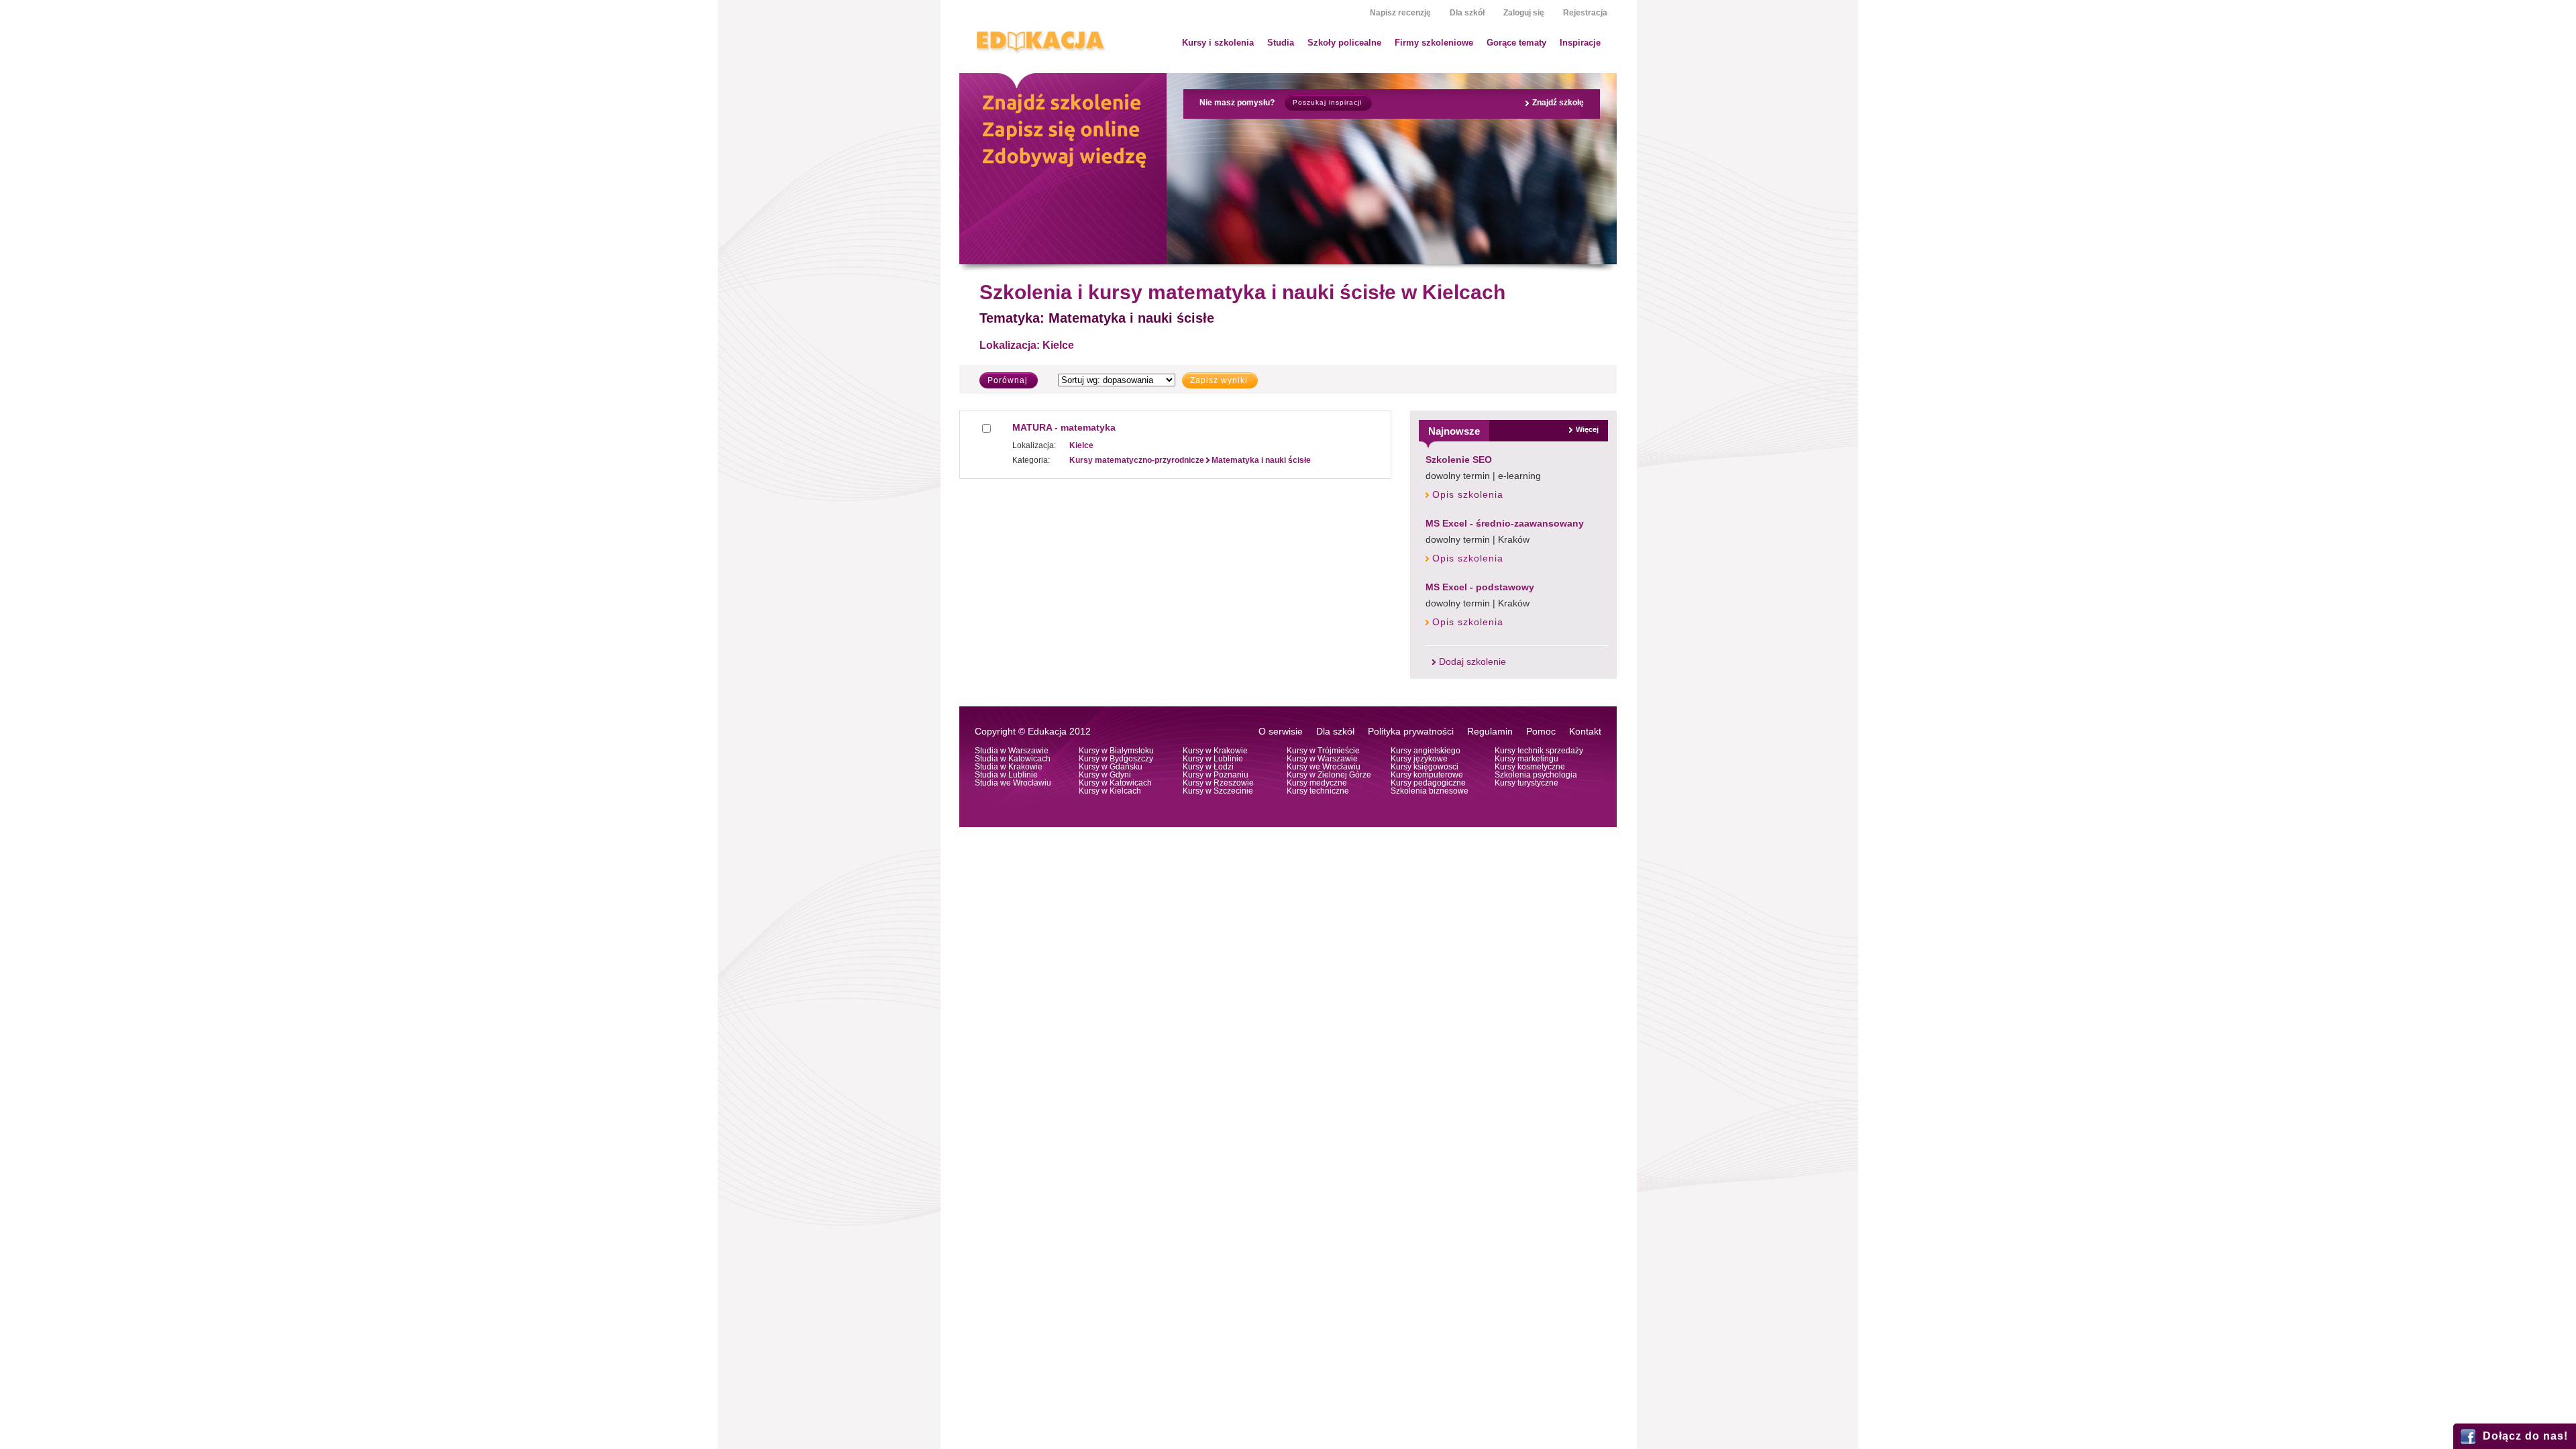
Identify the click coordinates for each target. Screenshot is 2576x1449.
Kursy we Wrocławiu (1324, 767)
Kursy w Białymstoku (1116, 751)
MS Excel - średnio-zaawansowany (1505, 523)
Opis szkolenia (1468, 495)
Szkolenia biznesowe (1430, 791)
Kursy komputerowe (1427, 775)
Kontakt (1585, 732)
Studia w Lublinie (1006, 775)
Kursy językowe (1419, 759)
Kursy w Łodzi (1208, 767)
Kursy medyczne (1317, 783)
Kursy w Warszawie (1322, 759)
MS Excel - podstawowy (1480, 587)
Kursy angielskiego (1426, 751)
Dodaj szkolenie (1472, 662)
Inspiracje (1580, 43)
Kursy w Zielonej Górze (1329, 775)
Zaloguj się (1524, 13)
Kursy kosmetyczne (1530, 767)
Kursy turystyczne (1526, 783)
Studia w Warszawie (1012, 751)
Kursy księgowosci (1425, 767)
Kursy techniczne (1318, 791)
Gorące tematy (1516, 43)
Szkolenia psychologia (1536, 775)
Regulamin (1490, 732)
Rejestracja (1585, 13)
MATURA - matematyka (1064, 427)
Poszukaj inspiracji (1327, 102)
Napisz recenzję (1400, 13)
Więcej (1587, 429)
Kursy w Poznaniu (1216, 775)
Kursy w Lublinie (1213, 759)
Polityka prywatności (1411, 732)
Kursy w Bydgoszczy (1116, 759)
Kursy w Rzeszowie (1218, 783)
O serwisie (1281, 732)
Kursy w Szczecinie (1218, 791)
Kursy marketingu (1526, 759)
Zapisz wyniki (1219, 380)
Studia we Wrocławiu (1013, 783)
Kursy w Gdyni (1105, 775)
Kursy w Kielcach (1110, 791)
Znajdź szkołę (1558, 103)
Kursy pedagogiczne (1428, 783)
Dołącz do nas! (2525, 1436)
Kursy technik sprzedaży (1539, 751)
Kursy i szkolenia (1218, 43)
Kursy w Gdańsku (1111, 767)
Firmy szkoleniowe (1434, 43)
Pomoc (1541, 732)
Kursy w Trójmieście (1323, 751)
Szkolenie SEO (1459, 460)
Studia (1281, 43)
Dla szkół (1467, 13)
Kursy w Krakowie (1215, 751)
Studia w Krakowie (1009, 767)
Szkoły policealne (1344, 43)
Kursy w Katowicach (1115, 783)
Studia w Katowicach (1013, 759)
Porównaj (1008, 380)
